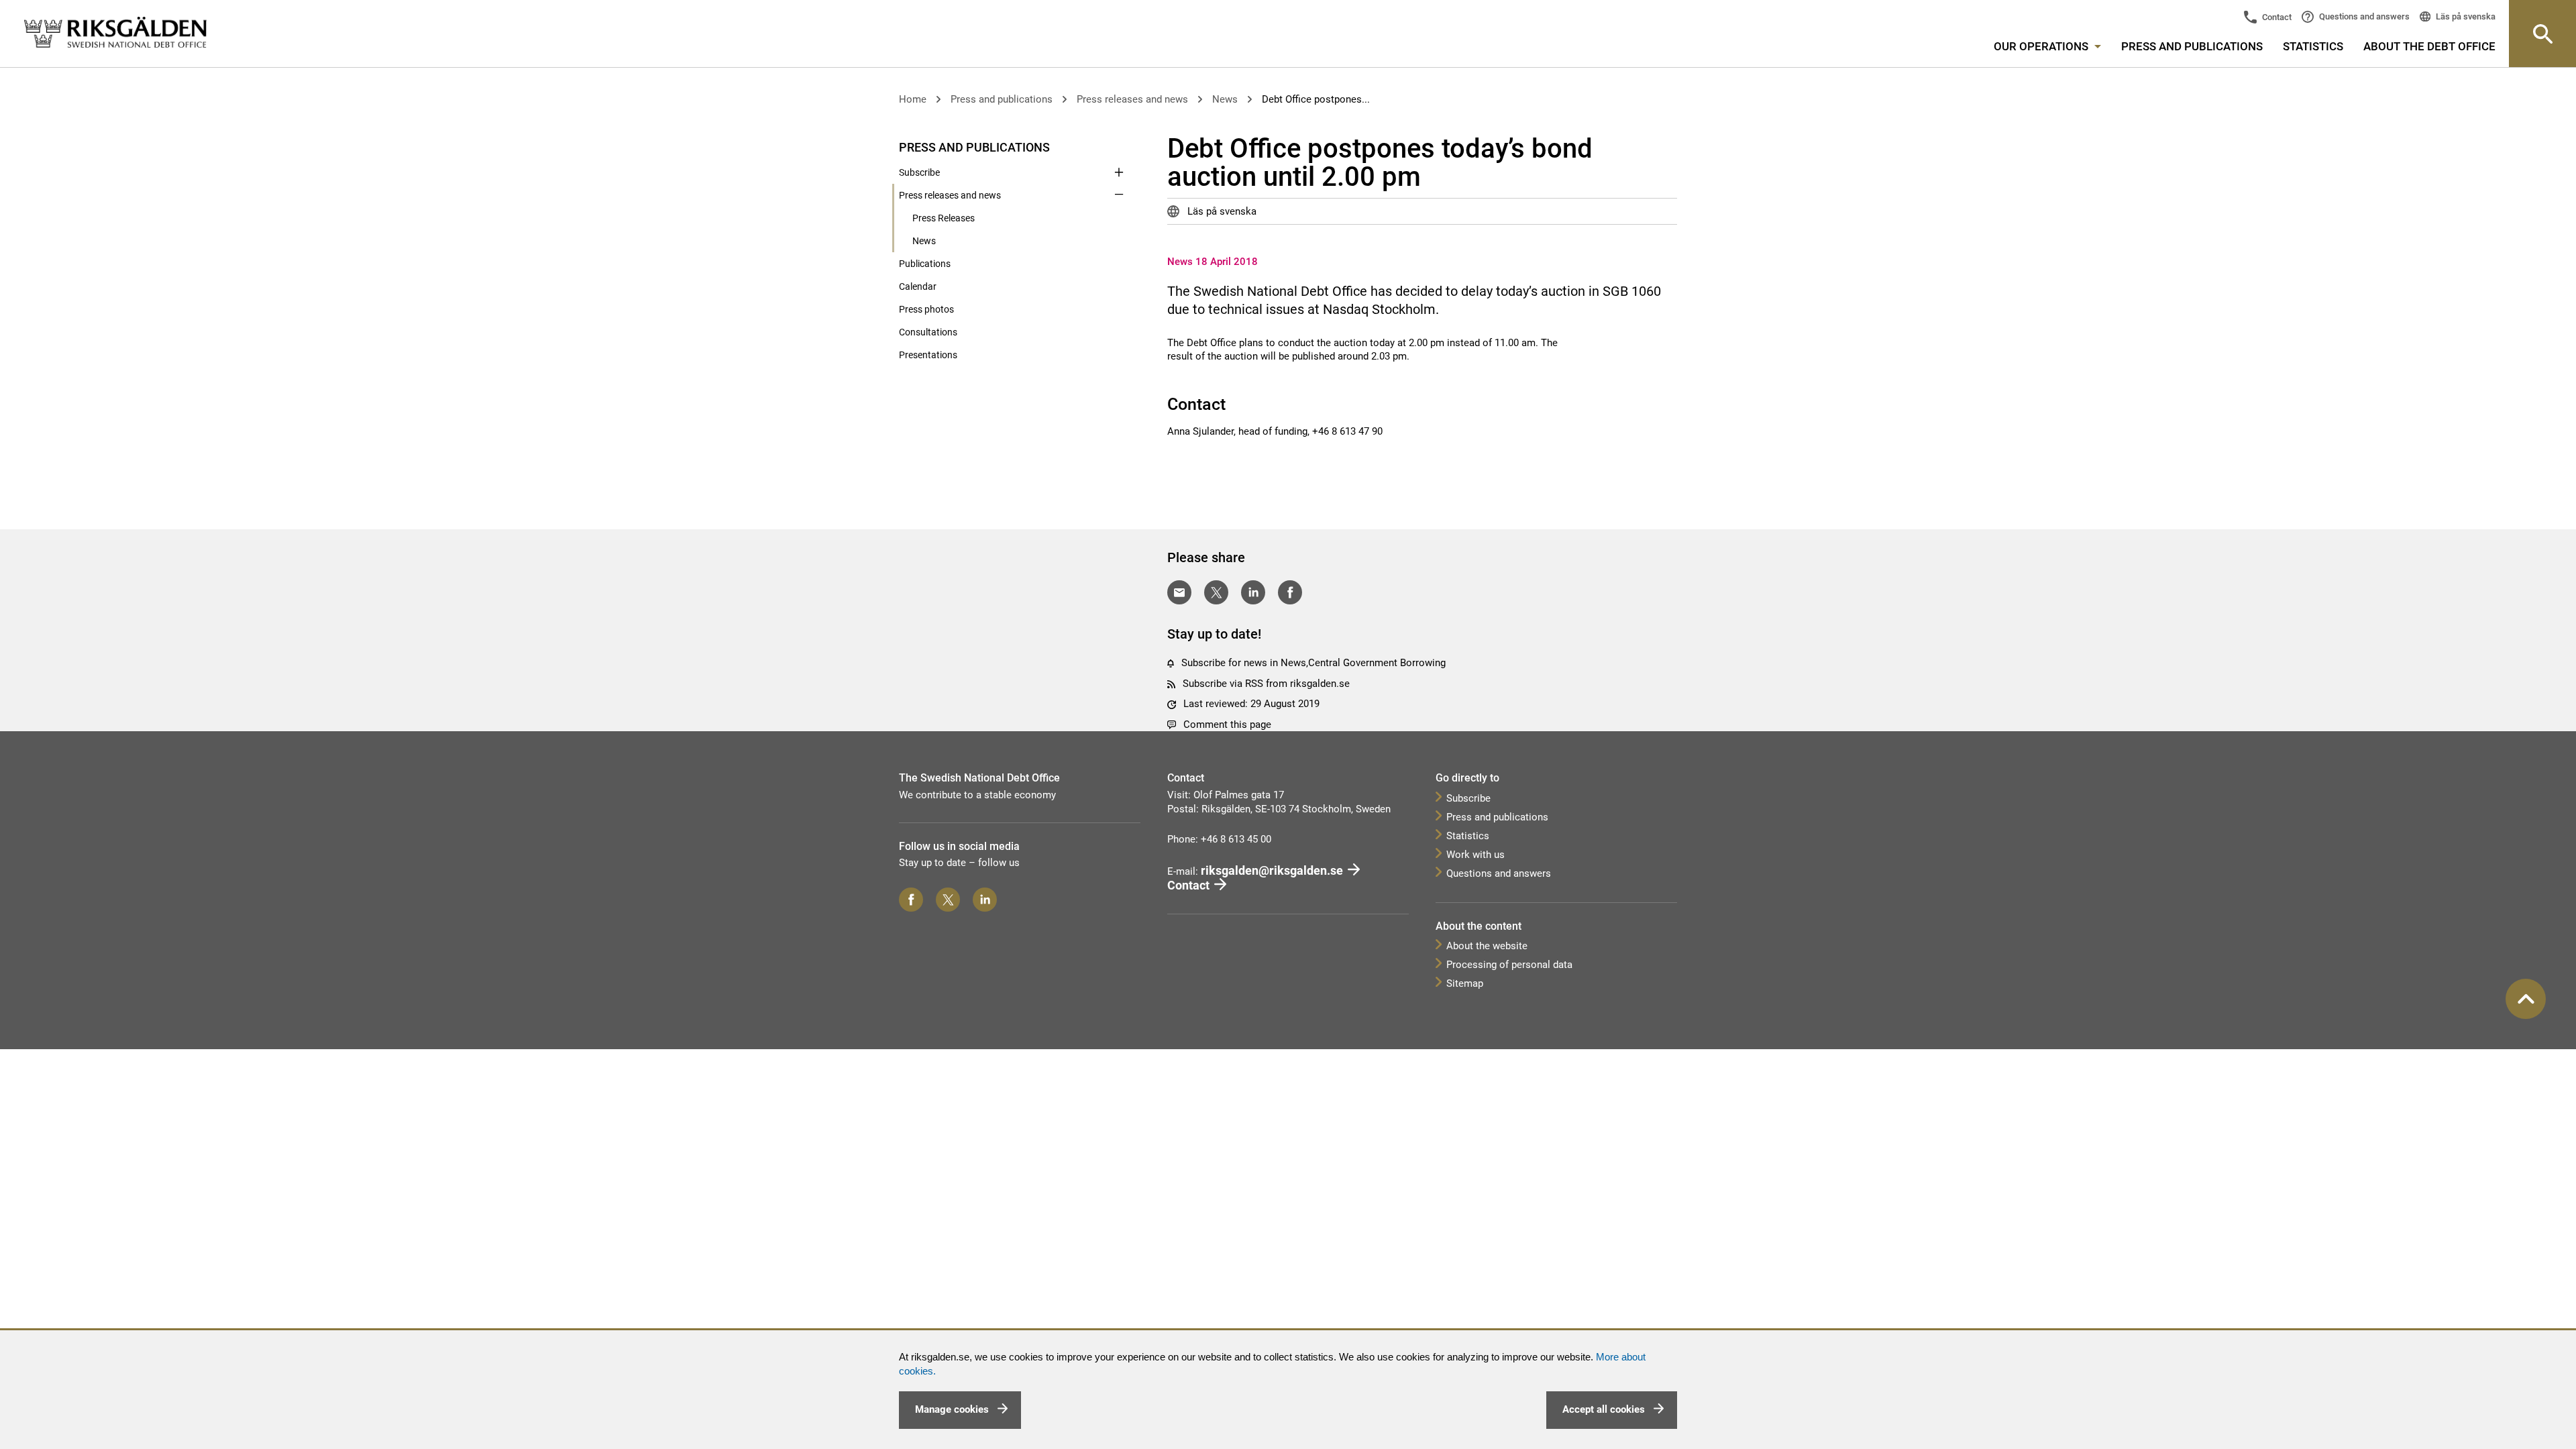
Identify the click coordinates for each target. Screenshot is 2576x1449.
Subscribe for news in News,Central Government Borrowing (1313, 663)
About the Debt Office (2429, 46)
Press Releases (944, 218)
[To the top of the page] (2526, 999)
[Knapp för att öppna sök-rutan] (2542, 34)
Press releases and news (1132, 99)
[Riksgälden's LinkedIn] (985, 900)
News (1225, 99)
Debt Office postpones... (1316, 99)
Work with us (1475, 855)
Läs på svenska (2465, 16)
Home (913, 99)
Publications (925, 264)
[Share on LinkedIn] (1253, 592)
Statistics (2313, 46)
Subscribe (919, 172)
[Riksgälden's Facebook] (911, 900)
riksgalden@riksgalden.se (1272, 870)
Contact (2276, 17)
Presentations (928, 355)
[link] (115, 33)
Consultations (928, 332)
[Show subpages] (1119, 146)
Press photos (926, 309)
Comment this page (1227, 724)
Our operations (2042, 46)
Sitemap (1465, 983)
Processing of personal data (1509, 965)
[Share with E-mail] (1179, 592)
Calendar (918, 286)
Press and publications (2192, 46)
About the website (1487, 946)
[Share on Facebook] (1290, 592)
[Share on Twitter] (1216, 592)
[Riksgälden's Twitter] (948, 900)
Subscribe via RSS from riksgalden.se (1266, 684)
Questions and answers (2363, 16)
